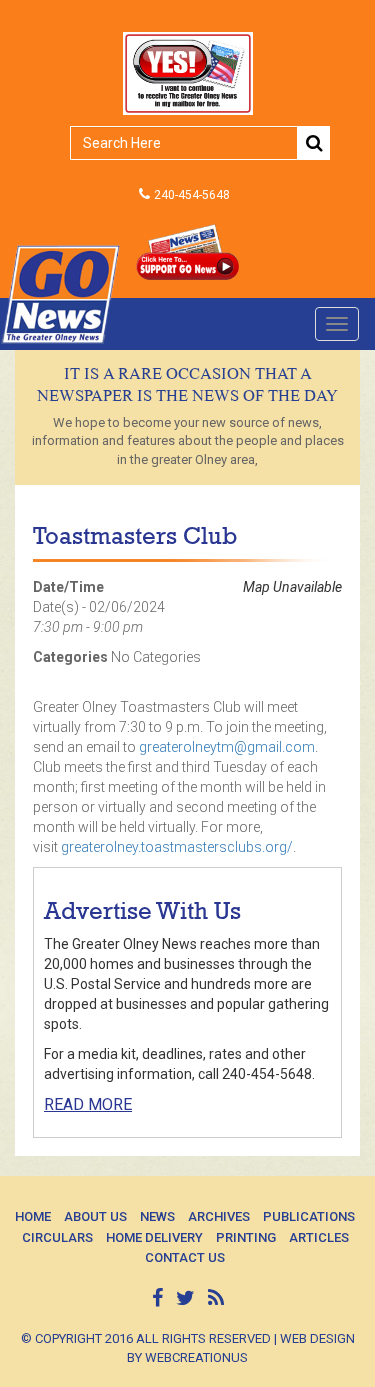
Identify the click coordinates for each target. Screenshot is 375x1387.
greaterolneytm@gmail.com (227, 747)
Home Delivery (154, 1237)
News (157, 1216)
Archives (219, 1216)
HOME (33, 1216)
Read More (88, 1104)
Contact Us (185, 1257)
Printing (246, 1237)
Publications (309, 1216)
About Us (95, 1216)
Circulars (57, 1237)
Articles (319, 1237)
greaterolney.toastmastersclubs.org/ (177, 847)
